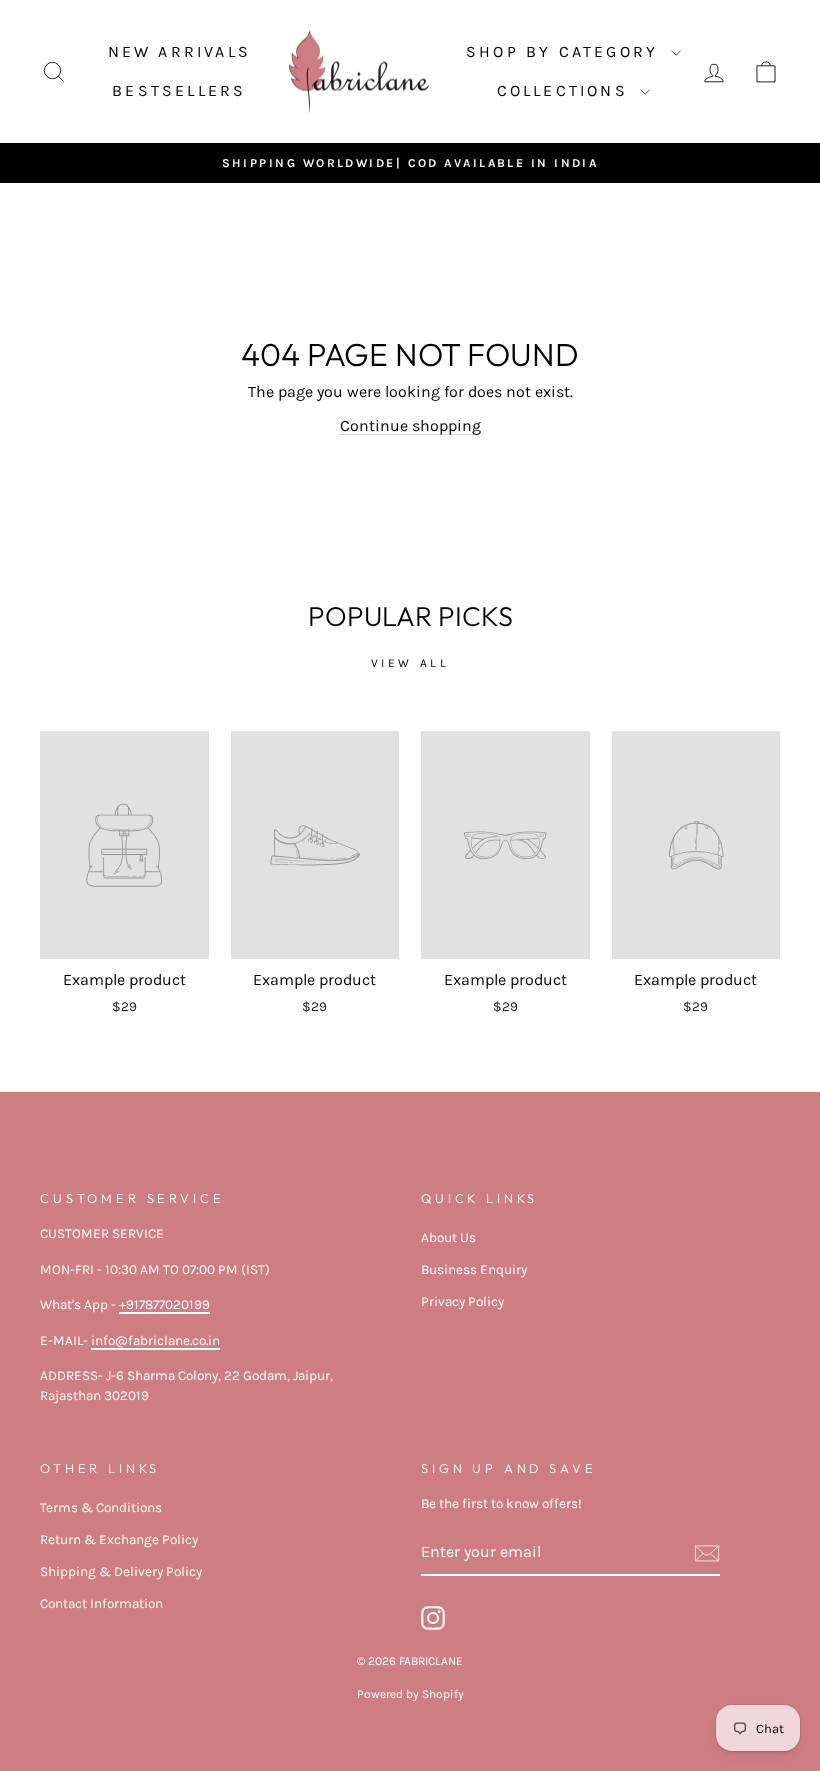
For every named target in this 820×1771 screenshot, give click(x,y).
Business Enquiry (474, 1269)
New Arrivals (179, 51)
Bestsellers (179, 90)
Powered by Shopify (410, 1694)
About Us (448, 1237)
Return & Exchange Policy (119, 1539)
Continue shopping (410, 425)
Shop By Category (565, 51)
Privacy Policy (462, 1301)
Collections (566, 90)
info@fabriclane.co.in (155, 1340)
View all (410, 663)
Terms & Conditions (101, 1507)
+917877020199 (164, 1304)
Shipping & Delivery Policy (121, 1571)
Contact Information (101, 1603)
